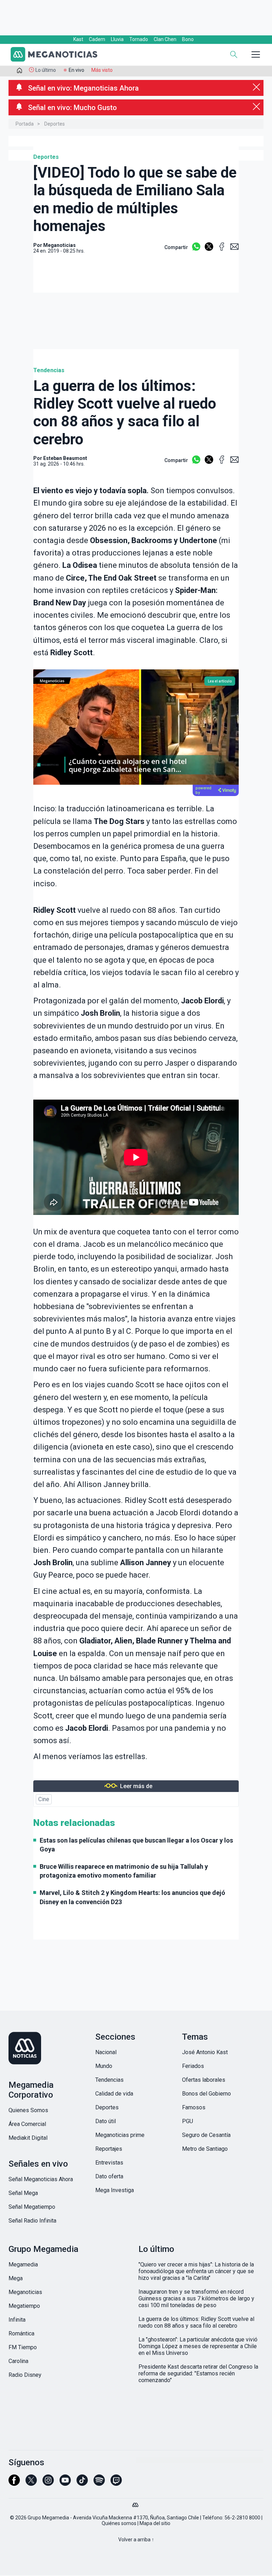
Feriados (193, 2066)
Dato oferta (109, 2176)
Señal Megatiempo (32, 2207)
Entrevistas (109, 2163)
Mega (16, 2278)
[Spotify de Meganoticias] (99, 2483)
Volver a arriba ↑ (136, 2540)
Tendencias (49, 370)
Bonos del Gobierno (206, 2094)
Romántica (21, 2333)
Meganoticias (25, 2292)
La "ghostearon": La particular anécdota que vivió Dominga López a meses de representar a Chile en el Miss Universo (198, 2346)
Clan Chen (165, 39)
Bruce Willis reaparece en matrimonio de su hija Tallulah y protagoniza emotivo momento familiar (124, 1871)
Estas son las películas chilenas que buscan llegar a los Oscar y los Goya (136, 1845)
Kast (78, 39)
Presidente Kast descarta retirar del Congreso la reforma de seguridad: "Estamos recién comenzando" (198, 2373)
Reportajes (109, 2149)
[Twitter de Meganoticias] (31, 2483)
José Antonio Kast (205, 2052)
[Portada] (19, 72)
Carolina (18, 2361)
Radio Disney (25, 2375)
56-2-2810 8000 (242, 2518)
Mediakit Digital (28, 2138)
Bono (188, 39)
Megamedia (23, 2264)
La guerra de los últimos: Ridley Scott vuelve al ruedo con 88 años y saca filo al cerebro (196, 2322)
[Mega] (136, 2503)
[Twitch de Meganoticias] (116, 2483)
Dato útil (106, 2121)
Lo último (46, 70)
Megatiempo (24, 2306)
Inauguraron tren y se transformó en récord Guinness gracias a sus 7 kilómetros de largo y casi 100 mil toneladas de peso (196, 2298)
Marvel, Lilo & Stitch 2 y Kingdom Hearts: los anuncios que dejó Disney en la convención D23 (132, 1897)
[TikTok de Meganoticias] (82, 2483)
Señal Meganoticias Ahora (41, 2179)
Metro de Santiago (205, 2149)
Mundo (104, 2066)
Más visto (102, 70)
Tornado (139, 39)
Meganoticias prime (120, 2135)
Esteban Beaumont (65, 458)
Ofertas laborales (204, 2080)
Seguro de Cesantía (206, 2135)
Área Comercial (27, 2124)
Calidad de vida (114, 2094)
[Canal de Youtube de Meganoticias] (65, 2483)
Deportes (55, 124)
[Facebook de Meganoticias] (14, 2483)
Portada (25, 124)
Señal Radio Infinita (32, 2221)
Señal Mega (23, 2193)
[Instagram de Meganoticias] (48, 2483)
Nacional (106, 2052)
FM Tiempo (23, 2347)
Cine (44, 1799)
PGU (188, 2121)
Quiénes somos (119, 2523)
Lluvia (117, 39)
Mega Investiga (115, 2190)
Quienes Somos (28, 2110)
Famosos (194, 2107)
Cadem (97, 39)
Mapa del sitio (155, 2523)
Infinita (17, 2320)
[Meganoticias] (58, 55)
